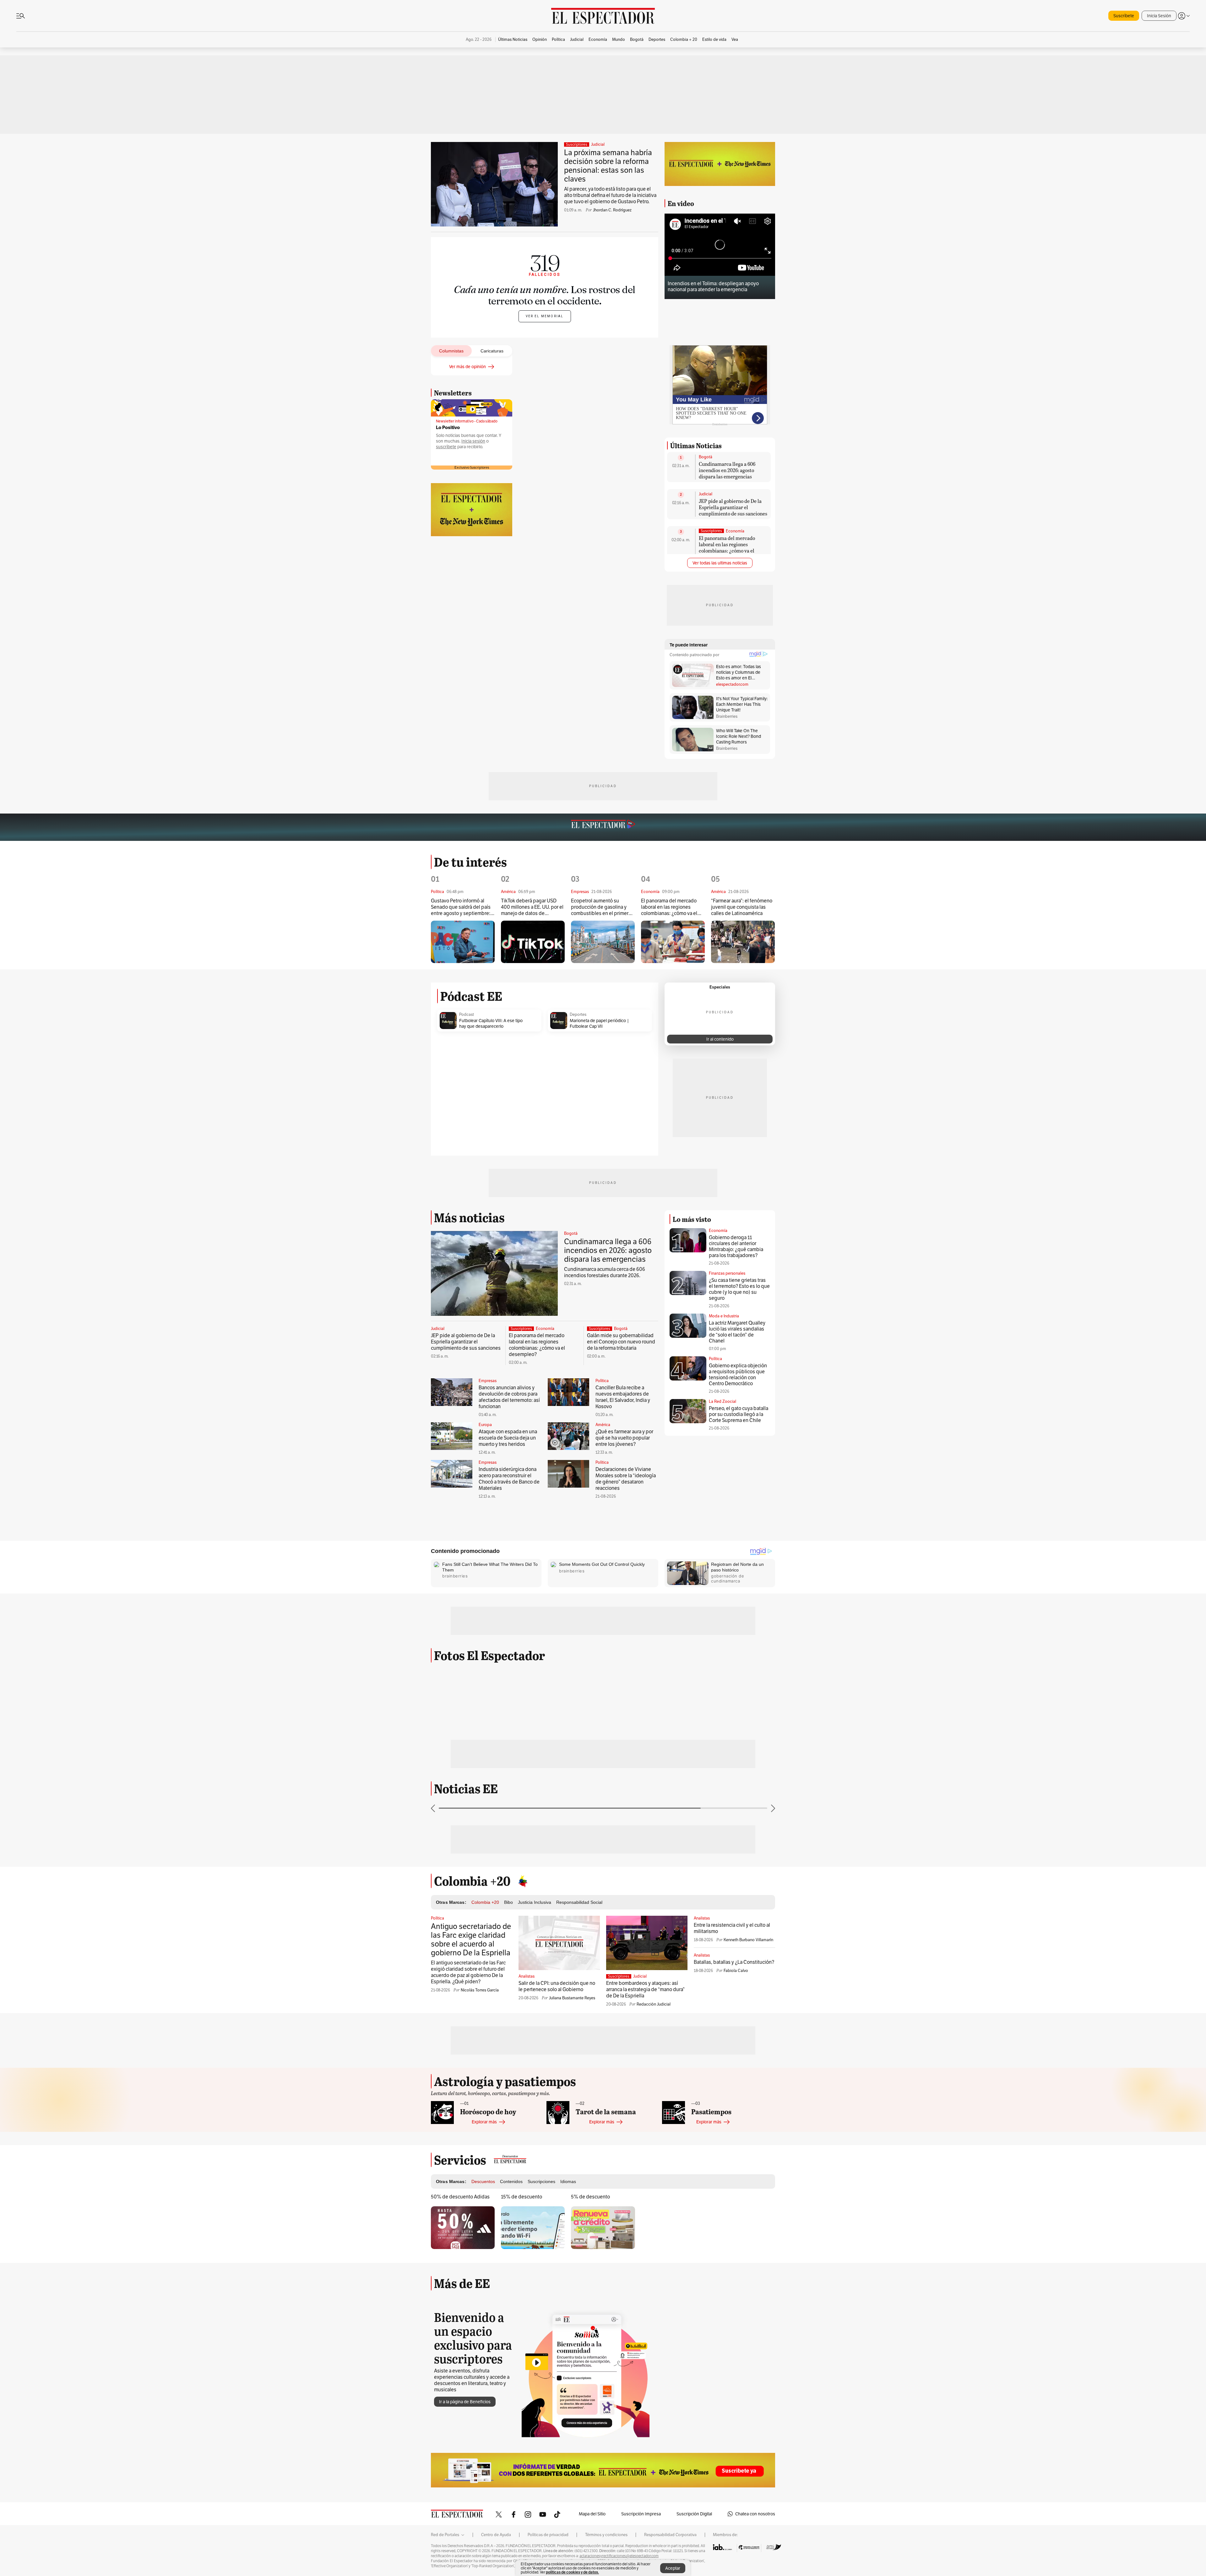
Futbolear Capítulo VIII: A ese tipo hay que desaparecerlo (491, 1023)
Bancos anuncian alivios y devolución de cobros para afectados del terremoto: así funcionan (509, 1397)
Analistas (527, 1976)
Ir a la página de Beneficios (465, 2402)
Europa (485, 1425)
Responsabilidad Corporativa (670, 2535)
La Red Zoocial (723, 1401)
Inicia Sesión (1159, 16)
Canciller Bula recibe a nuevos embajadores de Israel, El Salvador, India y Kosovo (623, 1397)
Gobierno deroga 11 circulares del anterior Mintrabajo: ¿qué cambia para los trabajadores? (736, 1246)
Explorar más (484, 2122)
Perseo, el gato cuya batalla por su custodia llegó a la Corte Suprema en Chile (739, 1414)
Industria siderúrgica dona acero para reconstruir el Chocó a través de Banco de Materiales (509, 1479)
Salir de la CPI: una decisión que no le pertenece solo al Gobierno (557, 1986)
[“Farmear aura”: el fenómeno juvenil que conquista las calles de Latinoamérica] (743, 942)
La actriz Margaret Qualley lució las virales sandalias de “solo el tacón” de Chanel (737, 1332)
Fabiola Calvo (736, 1971)
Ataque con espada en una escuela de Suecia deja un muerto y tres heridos (508, 1438)
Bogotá (706, 457)
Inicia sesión (473, 441)
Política (602, 1381)
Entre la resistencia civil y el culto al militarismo (732, 1928)
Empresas (488, 1381)
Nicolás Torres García (480, 1990)
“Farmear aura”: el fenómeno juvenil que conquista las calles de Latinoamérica (742, 907)
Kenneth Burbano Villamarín (748, 1940)
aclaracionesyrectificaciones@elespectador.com (619, 2556)
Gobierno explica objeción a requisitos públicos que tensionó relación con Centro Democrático (738, 1375)
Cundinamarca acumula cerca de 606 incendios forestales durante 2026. (605, 1272)
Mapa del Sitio (592, 2514)
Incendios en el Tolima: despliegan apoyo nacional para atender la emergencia (713, 286)
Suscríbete (1124, 16)
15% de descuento (522, 2197)
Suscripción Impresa (641, 2514)
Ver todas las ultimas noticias (720, 563)
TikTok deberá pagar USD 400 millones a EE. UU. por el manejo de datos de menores (532, 907)
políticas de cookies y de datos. (572, 2572)
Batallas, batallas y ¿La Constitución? (734, 1962)
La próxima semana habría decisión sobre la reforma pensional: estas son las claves (608, 166)
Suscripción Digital (694, 2514)
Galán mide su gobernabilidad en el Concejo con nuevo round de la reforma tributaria (621, 1342)
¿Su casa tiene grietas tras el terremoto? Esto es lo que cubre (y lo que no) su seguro (739, 1289)
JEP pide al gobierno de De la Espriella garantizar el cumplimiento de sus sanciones (733, 507)
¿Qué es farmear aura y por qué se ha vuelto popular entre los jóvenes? (624, 1438)
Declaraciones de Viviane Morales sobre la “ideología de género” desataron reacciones (626, 1479)
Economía (735, 531)
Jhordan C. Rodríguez (612, 210)
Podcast (467, 1015)
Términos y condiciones (606, 2535)
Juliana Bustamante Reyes (572, 1998)
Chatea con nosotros (755, 2514)
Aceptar (673, 2568)
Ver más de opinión (467, 367)
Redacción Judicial (654, 2004)
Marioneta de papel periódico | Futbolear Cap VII (599, 1023)
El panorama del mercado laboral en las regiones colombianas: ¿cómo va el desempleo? (727, 547)
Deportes (578, 1015)
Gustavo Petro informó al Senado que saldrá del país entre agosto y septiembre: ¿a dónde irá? (461, 907)
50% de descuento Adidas (460, 2197)
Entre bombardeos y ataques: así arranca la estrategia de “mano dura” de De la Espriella (645, 1989)
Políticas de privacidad (548, 2535)
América (603, 1425)
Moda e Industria (724, 1316)
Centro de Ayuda (496, 2535)
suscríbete (446, 447)
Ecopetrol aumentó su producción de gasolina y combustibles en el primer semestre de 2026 (600, 907)
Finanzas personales (727, 1273)
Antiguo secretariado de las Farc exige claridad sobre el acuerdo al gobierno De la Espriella (471, 1939)
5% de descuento (590, 2197)
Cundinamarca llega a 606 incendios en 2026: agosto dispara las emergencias (727, 470)
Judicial (598, 144)
